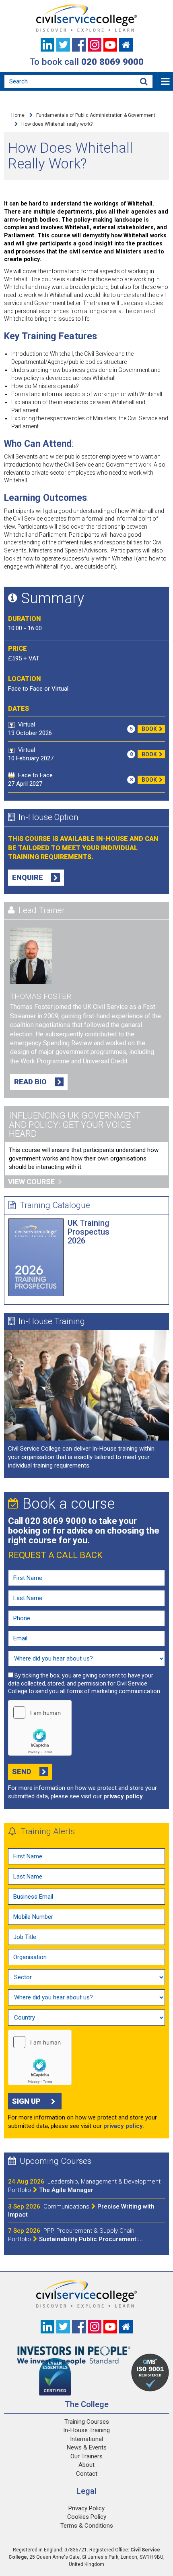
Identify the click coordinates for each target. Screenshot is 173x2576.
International (86, 2439)
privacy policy (123, 1796)
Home (18, 115)
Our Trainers (86, 2456)
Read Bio (30, 1082)
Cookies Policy (87, 2517)
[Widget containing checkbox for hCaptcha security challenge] (40, 1728)
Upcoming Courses (56, 2161)
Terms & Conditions (87, 2526)
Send (22, 1772)
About (86, 2465)
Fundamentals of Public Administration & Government (96, 115)
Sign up (26, 2101)
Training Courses (87, 2422)
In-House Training (52, 1321)
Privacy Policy (86, 2508)
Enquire (28, 877)
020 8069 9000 (112, 62)
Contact (87, 2474)
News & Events (87, 2447)
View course (31, 1182)
